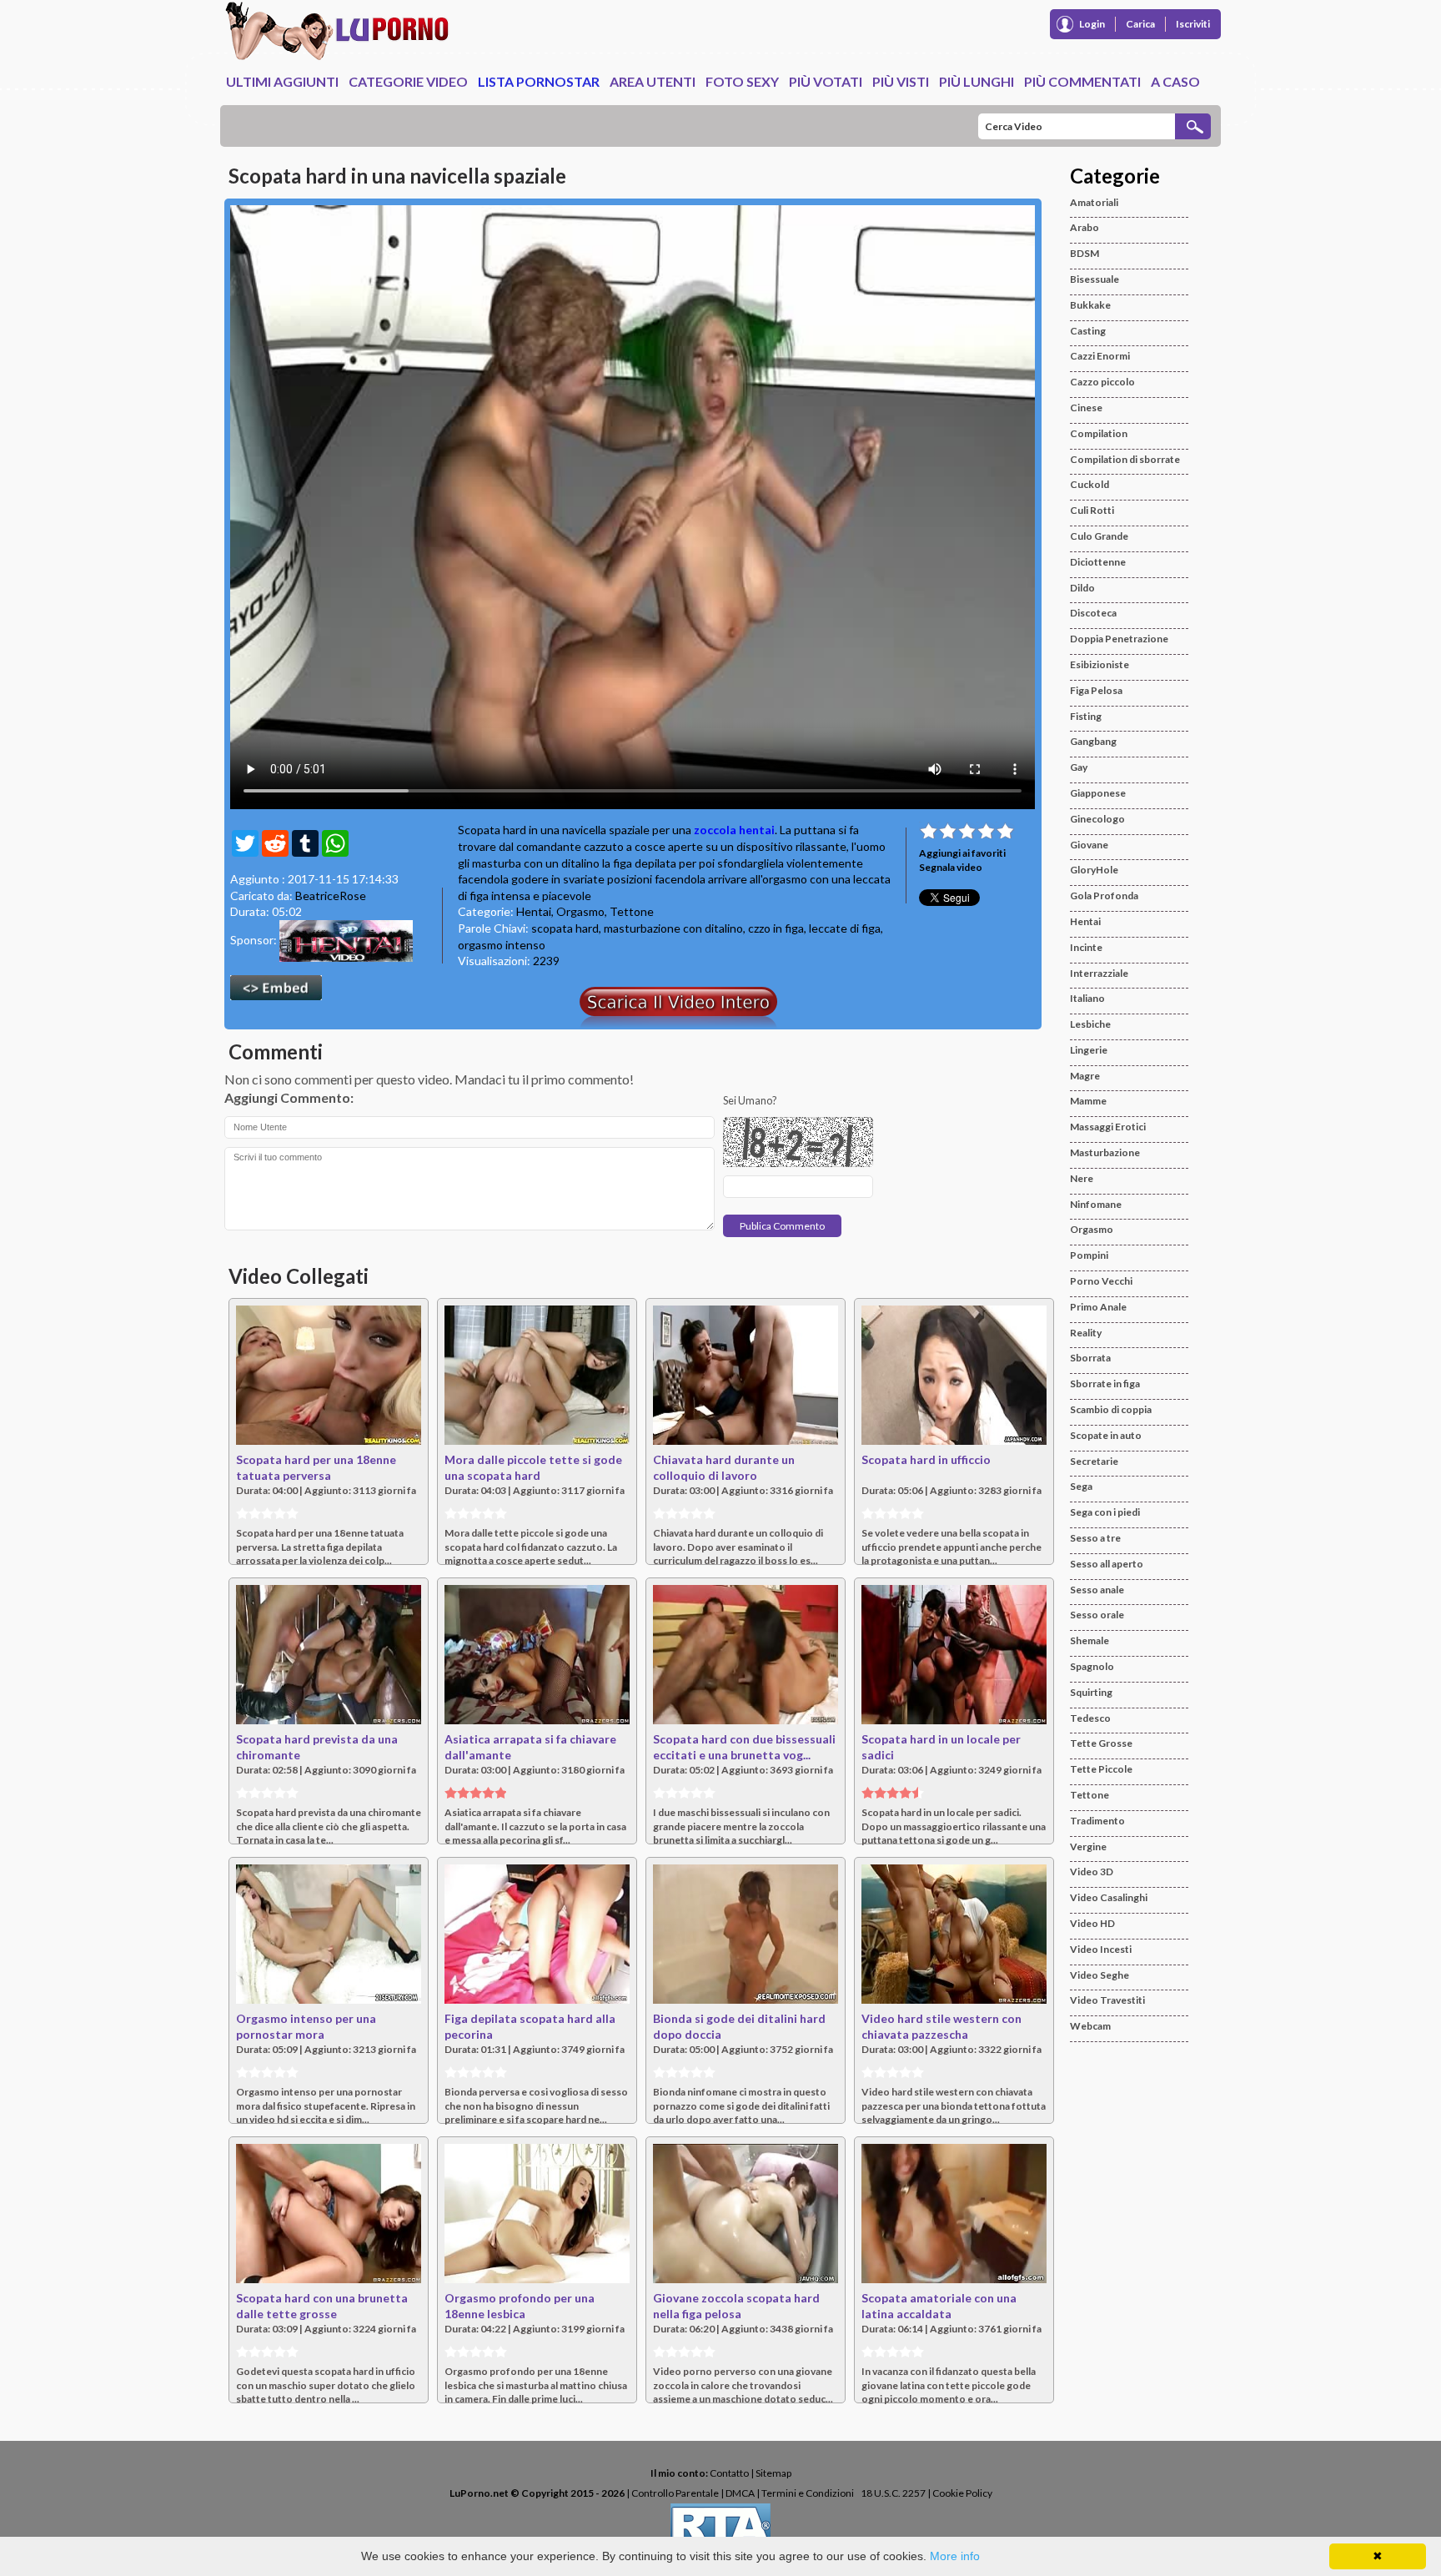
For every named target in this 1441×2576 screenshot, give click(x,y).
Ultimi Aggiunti (282, 81)
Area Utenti (653, 81)
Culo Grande (1099, 536)
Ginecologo (1097, 819)
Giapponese (1098, 793)
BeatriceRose (331, 896)
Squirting (1091, 1692)
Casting (1088, 331)
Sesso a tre (1095, 1538)
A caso (1175, 81)
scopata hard (565, 928)
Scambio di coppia (1111, 1409)
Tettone (632, 911)
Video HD (1092, 1923)
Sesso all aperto (1107, 1564)
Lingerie (1089, 1050)
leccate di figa (845, 928)
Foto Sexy (742, 81)
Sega (1081, 1486)
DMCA (740, 2493)
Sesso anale (1097, 1590)
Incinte (1086, 947)
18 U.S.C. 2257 (893, 2493)
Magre (1085, 1076)
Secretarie (1094, 1461)
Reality (1086, 1333)
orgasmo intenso (502, 945)
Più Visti (901, 81)
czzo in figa (776, 928)
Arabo (1085, 227)
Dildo (1082, 588)
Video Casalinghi (1109, 1897)
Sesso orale (1097, 1615)
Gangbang (1093, 741)
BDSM (1085, 253)
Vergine (1088, 1846)
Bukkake (1090, 305)
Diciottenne (1098, 562)
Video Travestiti (1107, 2000)
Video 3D (1092, 1872)
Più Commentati (1082, 81)
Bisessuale (1095, 279)
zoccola (715, 830)
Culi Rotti (1092, 510)
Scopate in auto (1106, 1435)
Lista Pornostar (539, 81)
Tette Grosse (1101, 1743)
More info (955, 2556)
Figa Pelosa (1096, 690)
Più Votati (826, 81)
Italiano (1087, 998)
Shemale (1090, 1640)
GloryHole (1094, 870)
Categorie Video (408, 81)
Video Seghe (1100, 1975)
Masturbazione (1105, 1152)
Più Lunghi (977, 81)
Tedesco (1090, 1718)
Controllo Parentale (675, 2493)
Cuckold (1090, 484)
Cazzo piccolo (1102, 382)
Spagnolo (1092, 1666)
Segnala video (951, 867)
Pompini (1089, 1255)
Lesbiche (1090, 1024)
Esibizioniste (1100, 664)
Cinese (1086, 408)
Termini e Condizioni (808, 2493)
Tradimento (1097, 1821)
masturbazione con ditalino (673, 928)
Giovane (1089, 845)
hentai (757, 830)
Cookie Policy (962, 2493)
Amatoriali (1094, 202)
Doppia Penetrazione (1119, 639)
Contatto (729, 2473)
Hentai (534, 911)
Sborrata (1090, 1358)
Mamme (1088, 1101)
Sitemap (773, 2473)
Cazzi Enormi (1100, 356)
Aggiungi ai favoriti (962, 853)
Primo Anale (1098, 1307)
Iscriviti (1193, 24)
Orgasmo (580, 911)
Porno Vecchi (1101, 1281)
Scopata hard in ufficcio (926, 1459)
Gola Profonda (1104, 896)
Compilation (1099, 433)
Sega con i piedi (1105, 1512)
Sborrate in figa (1105, 1384)
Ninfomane (1096, 1204)
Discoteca (1093, 613)
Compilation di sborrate (1125, 459)
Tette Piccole (1101, 1769)
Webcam (1090, 2026)
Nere (1082, 1178)
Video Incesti (1101, 1949)
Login (1092, 24)
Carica (1140, 24)
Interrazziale (1099, 973)
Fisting (1086, 716)
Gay (1079, 767)
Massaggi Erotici (1108, 1127)
